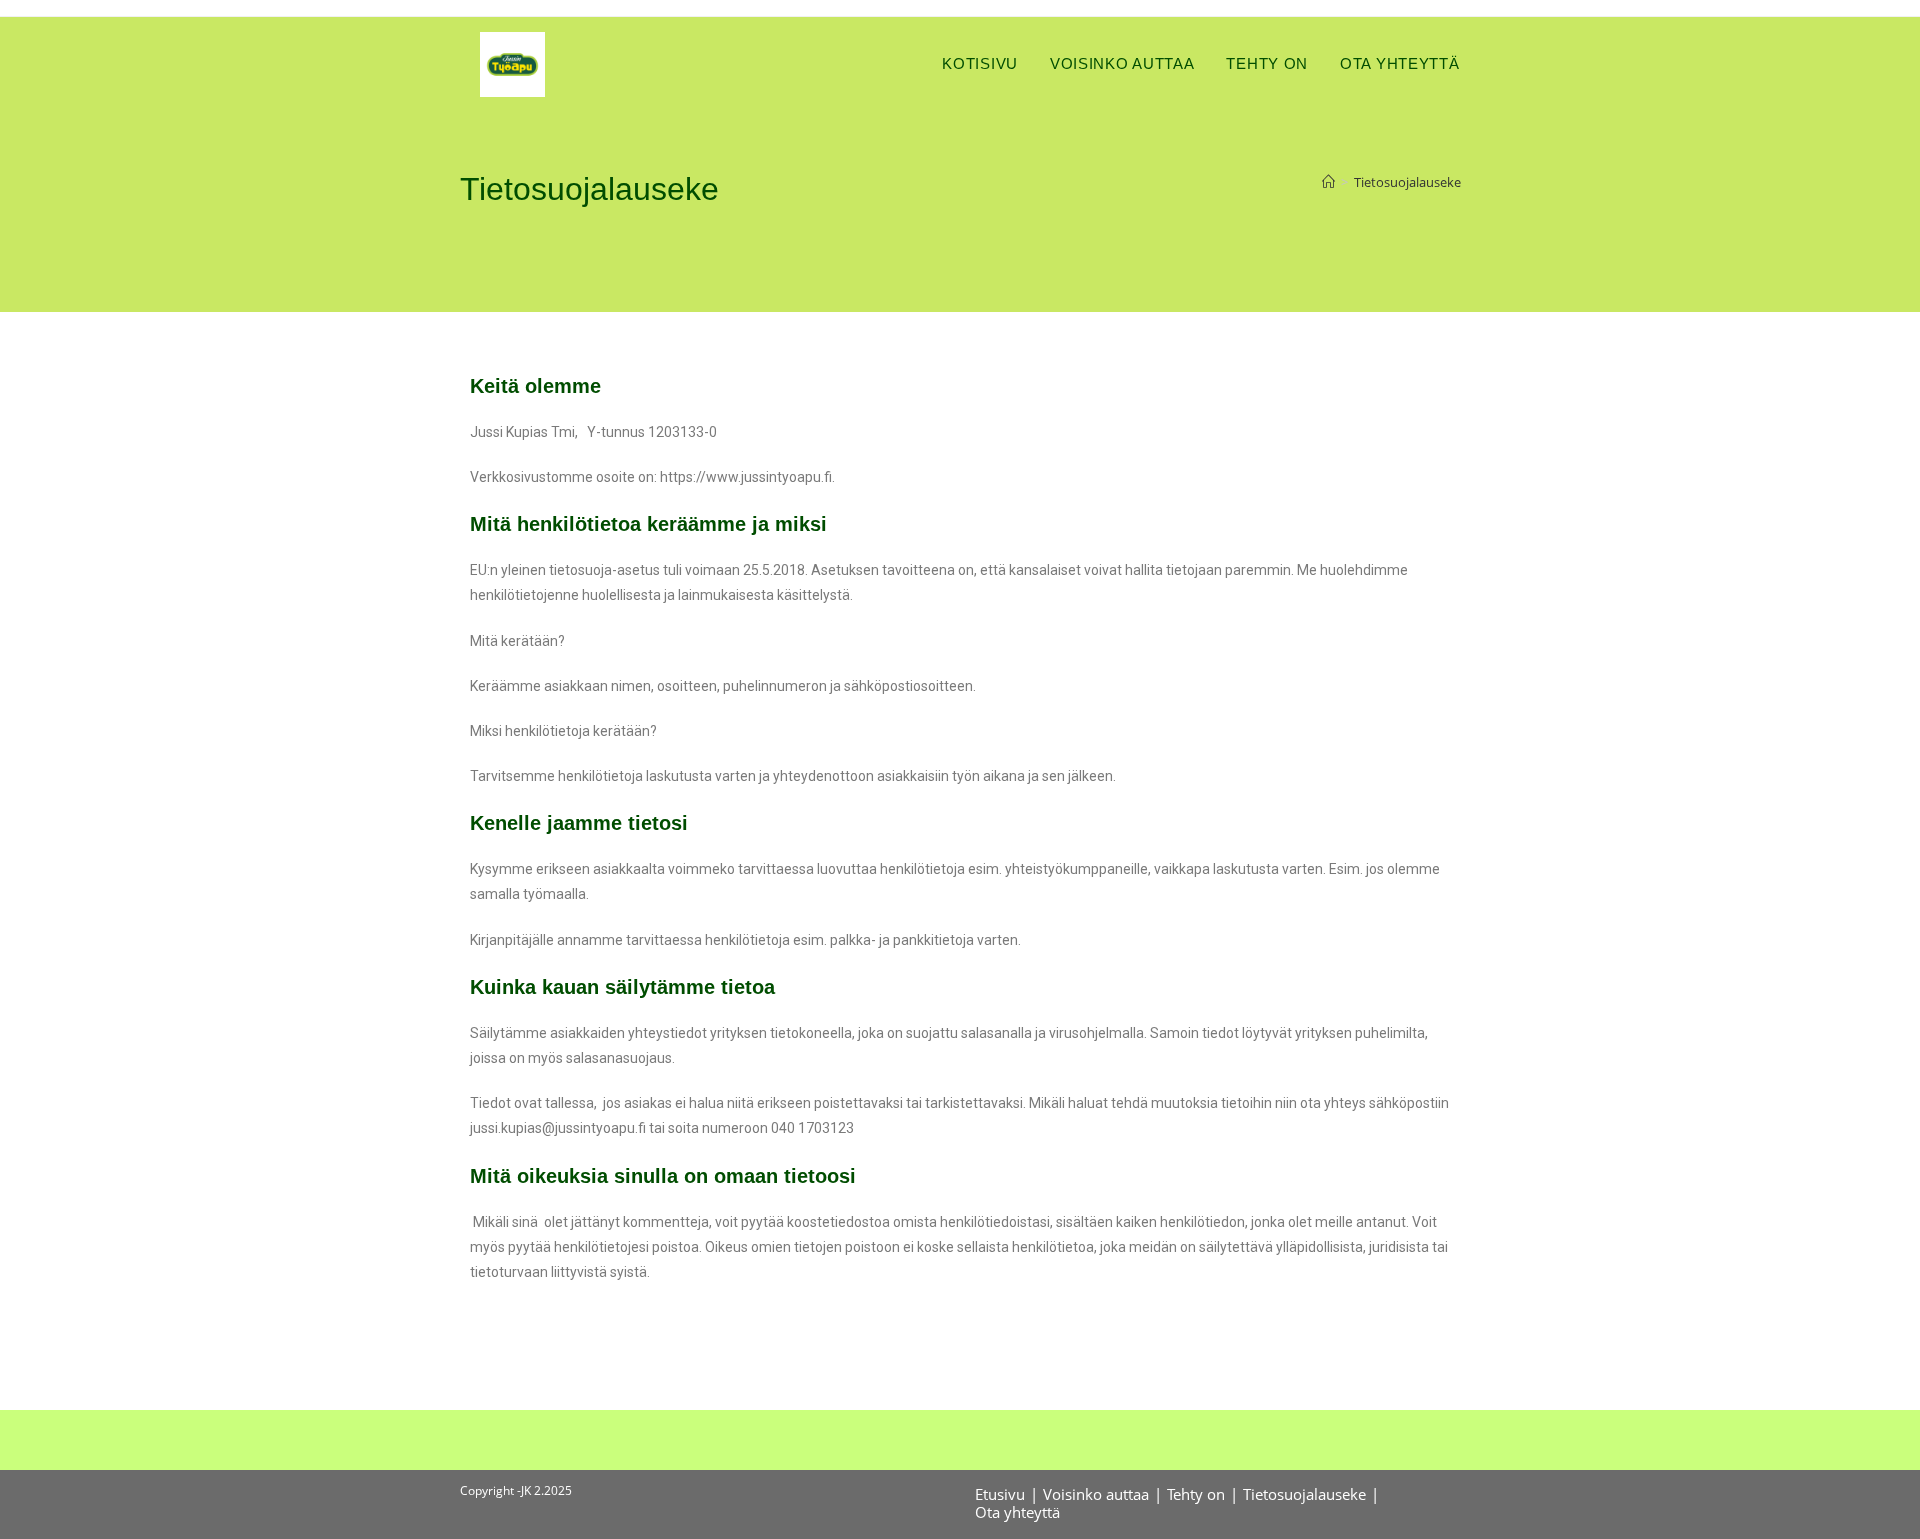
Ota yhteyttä (1017, 1512)
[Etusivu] (1328, 182)
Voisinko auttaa (1096, 1494)
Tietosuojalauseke (1407, 182)
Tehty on (1196, 1494)
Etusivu (1000, 1494)
